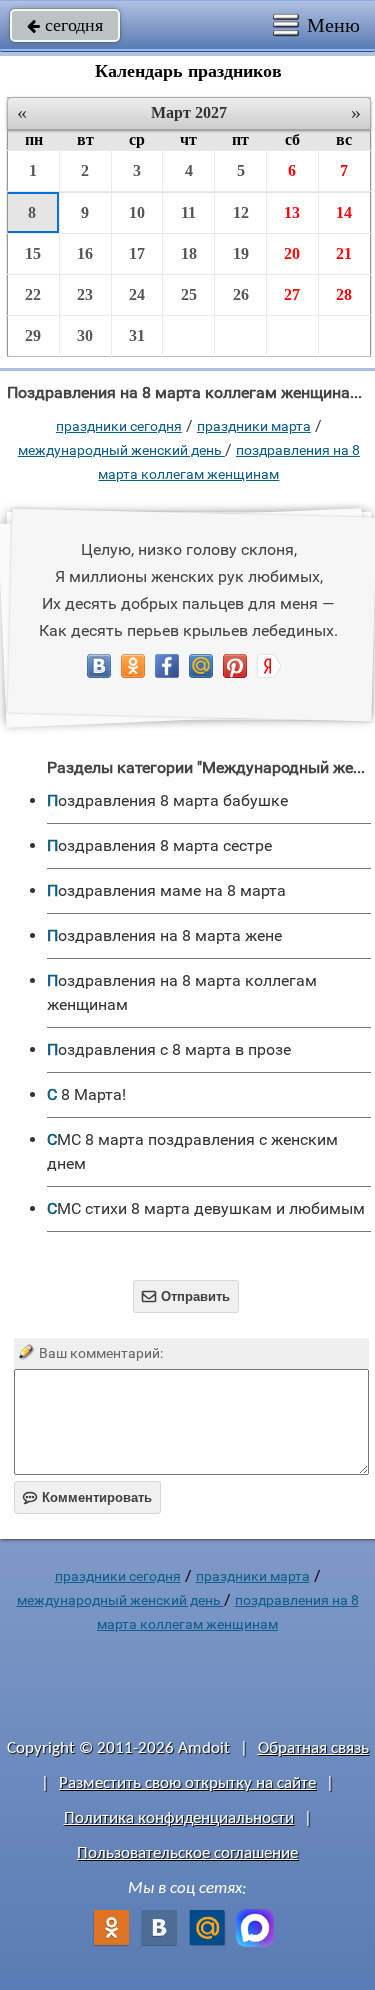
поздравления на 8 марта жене (164, 935)
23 (85, 294)
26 (241, 294)
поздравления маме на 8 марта (166, 890)
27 (292, 294)
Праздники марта (254, 426)
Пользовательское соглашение (187, 1853)
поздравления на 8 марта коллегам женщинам (182, 992)
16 (85, 253)
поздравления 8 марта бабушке (167, 800)
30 (85, 335)
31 (137, 335)
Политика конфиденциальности (179, 1818)
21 (344, 253)
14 (344, 212)
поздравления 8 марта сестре (159, 845)
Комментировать (87, 1497)
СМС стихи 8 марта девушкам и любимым (206, 1208)
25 (189, 294)
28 (344, 294)
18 (189, 253)
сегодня (65, 25)
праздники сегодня (119, 426)
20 (292, 253)
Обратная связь (313, 1748)
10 (137, 212)
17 (137, 253)
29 (33, 335)
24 (137, 294)
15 (33, 253)
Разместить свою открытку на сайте (187, 1783)
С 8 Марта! (86, 1094)
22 (33, 294)
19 (241, 253)
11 (188, 212)
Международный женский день (121, 450)
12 (241, 212)
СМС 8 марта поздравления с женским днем (192, 1151)
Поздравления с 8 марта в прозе (169, 1049)
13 (292, 212)
